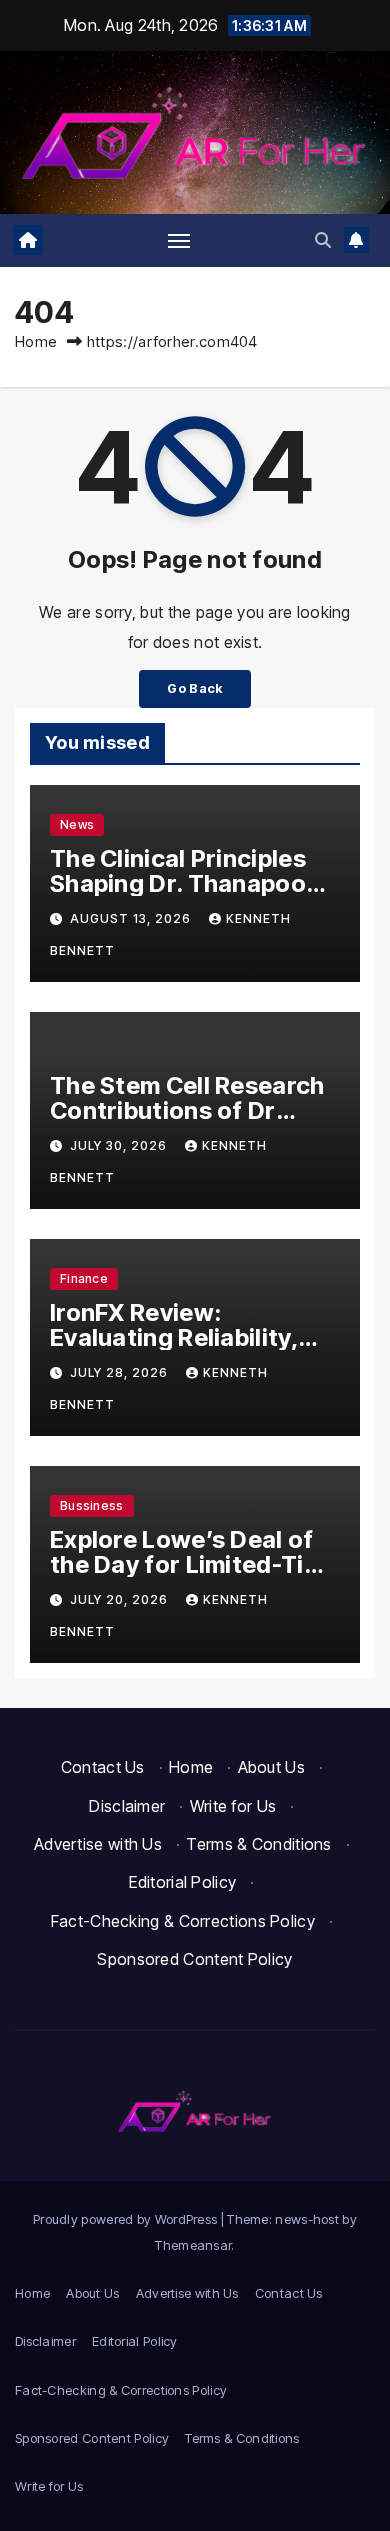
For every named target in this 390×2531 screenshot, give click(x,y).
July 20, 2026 (121, 1599)
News (77, 824)
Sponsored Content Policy (194, 1959)
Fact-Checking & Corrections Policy (183, 1921)
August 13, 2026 (132, 918)
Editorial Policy (182, 1882)
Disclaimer (127, 1806)
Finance (84, 1278)
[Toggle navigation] (179, 240)
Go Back (194, 688)
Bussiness (92, 1505)
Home (36, 341)
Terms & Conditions (258, 1844)
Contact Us (103, 1767)
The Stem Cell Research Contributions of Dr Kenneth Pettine (187, 1110)
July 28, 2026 (121, 1372)
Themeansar (193, 2245)
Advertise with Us (98, 1844)
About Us (271, 1767)
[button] (323, 240)
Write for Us (233, 1806)
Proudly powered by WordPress (127, 2219)
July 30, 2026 (120, 1145)
